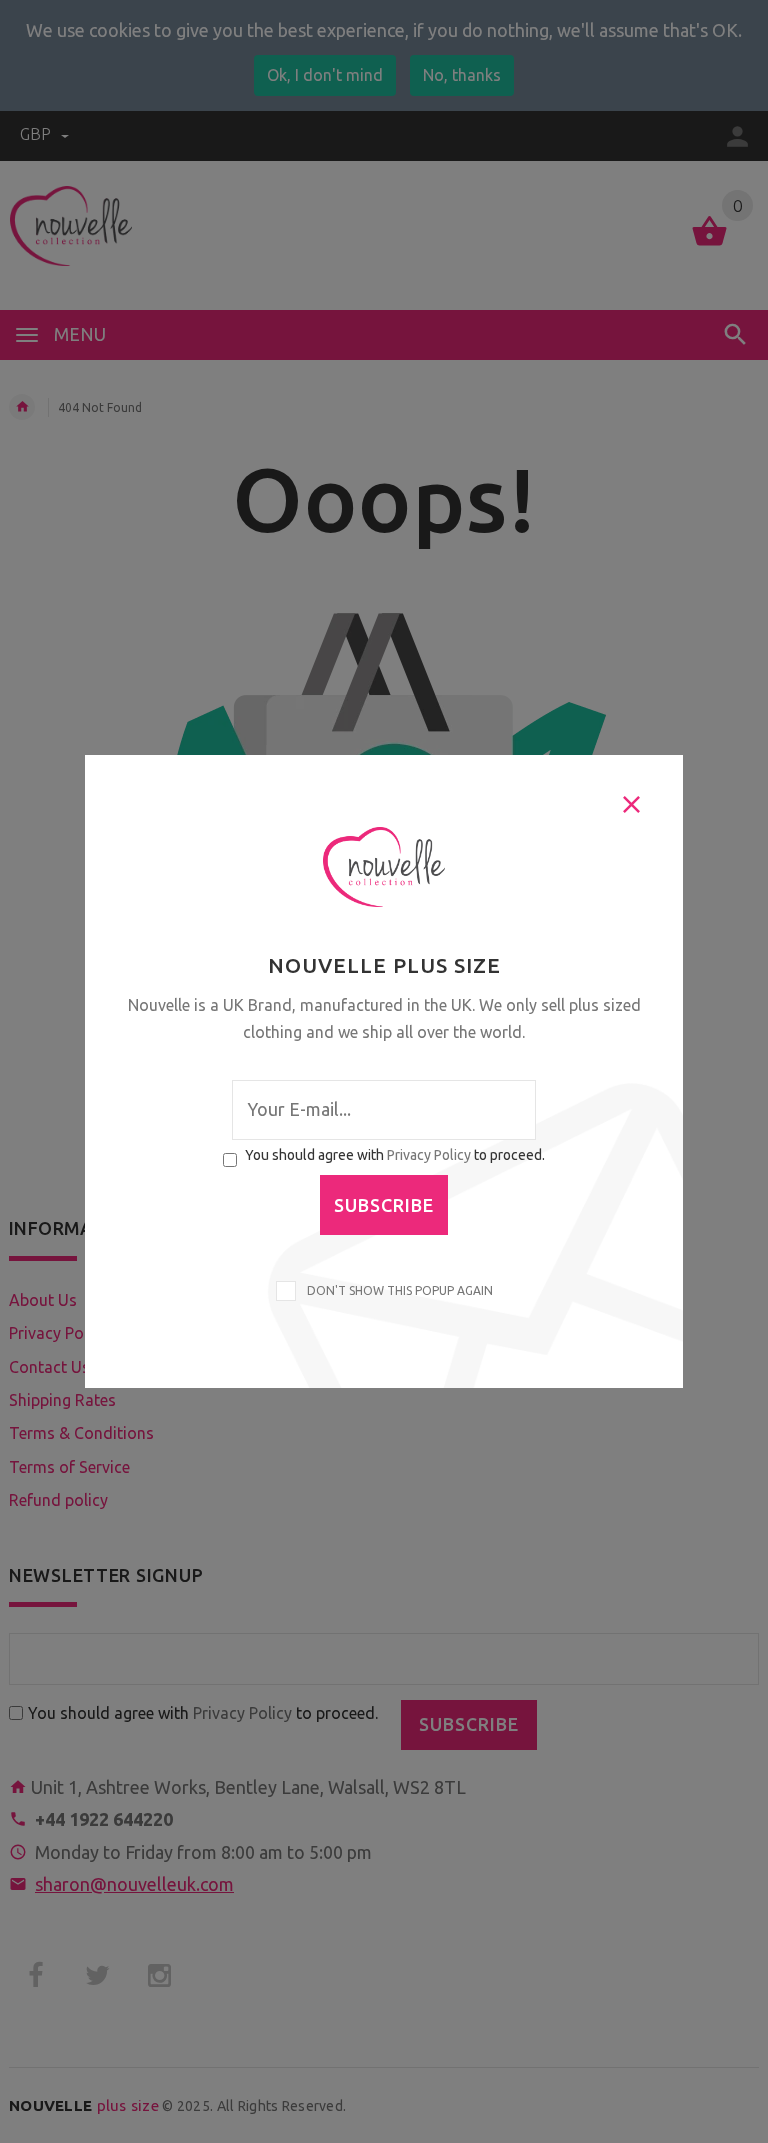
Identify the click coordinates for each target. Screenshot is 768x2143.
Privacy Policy (429, 1155)
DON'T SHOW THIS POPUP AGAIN (397, 1290)
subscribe (384, 1205)
